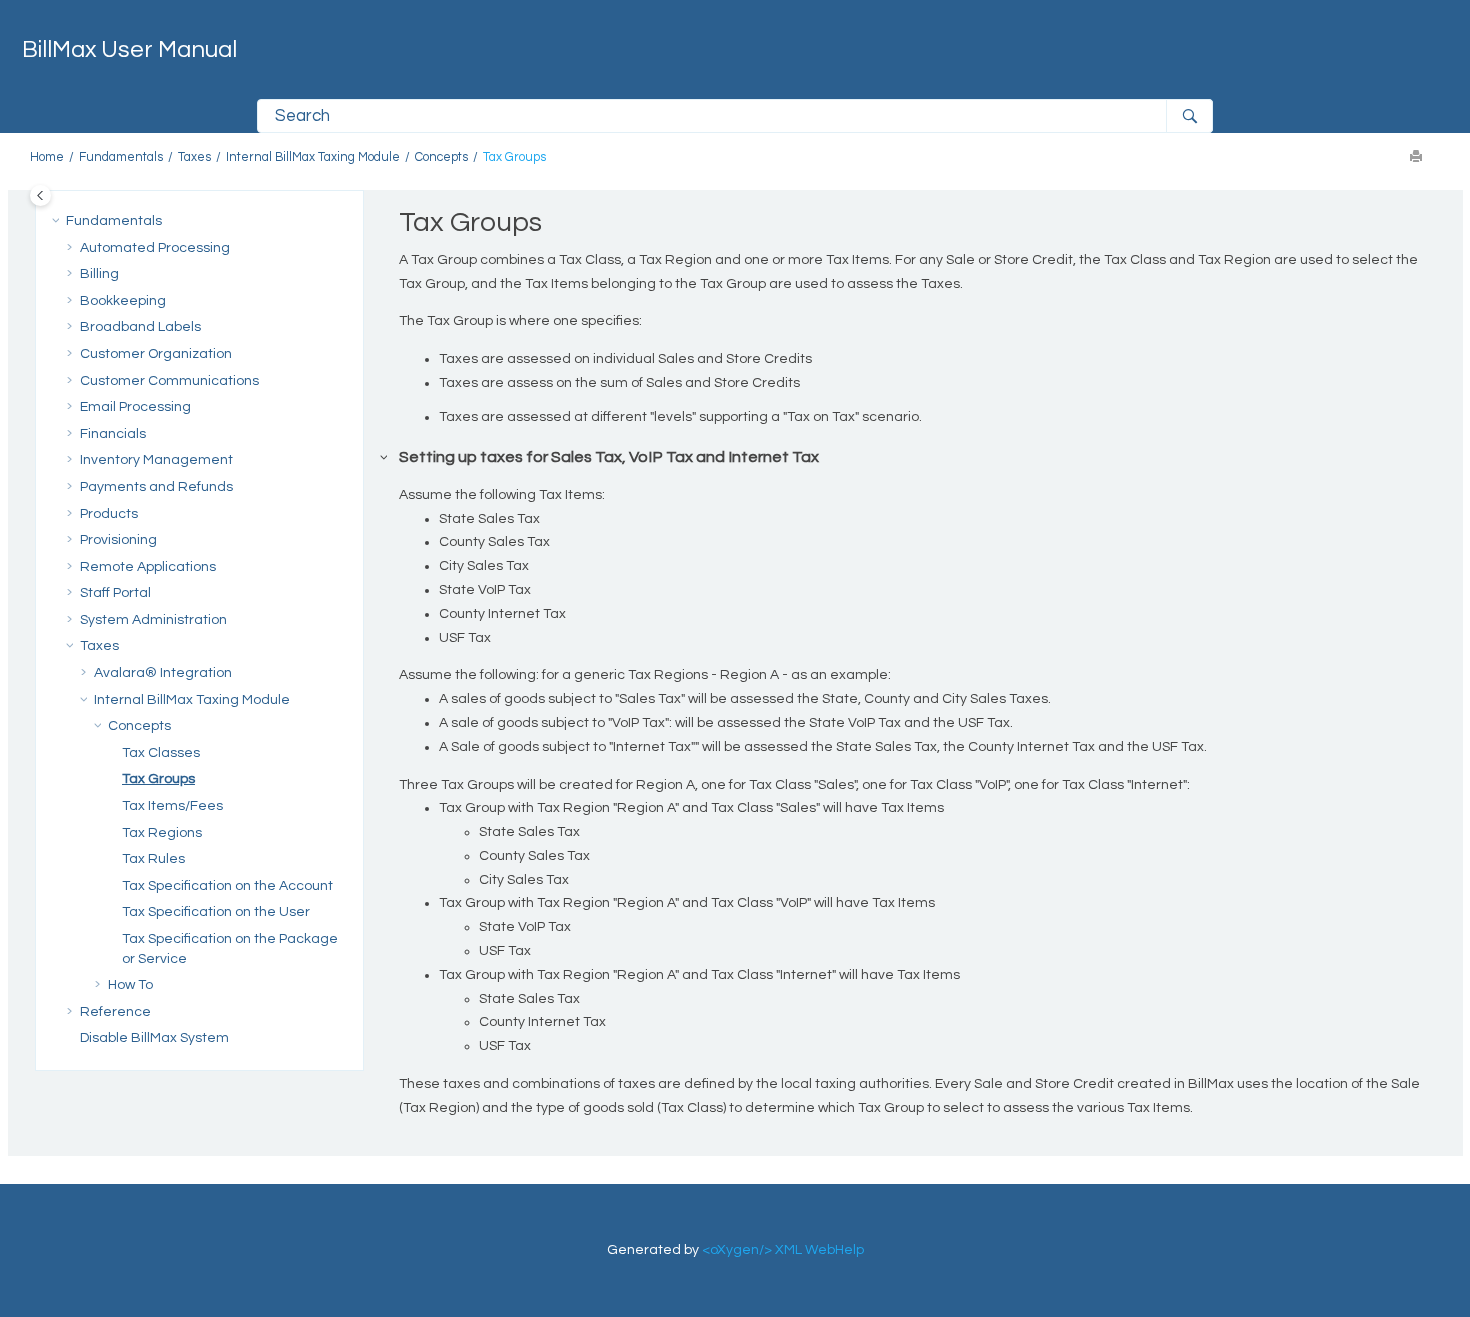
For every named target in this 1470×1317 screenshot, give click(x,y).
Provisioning (118, 540)
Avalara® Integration (163, 673)
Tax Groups (514, 157)
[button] (58, 222)
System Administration (153, 620)
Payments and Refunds (156, 487)
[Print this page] (1418, 158)
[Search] (1189, 116)
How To (130, 985)
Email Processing (135, 407)
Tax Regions (162, 833)
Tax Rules (153, 859)
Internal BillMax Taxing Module (313, 157)
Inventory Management (156, 460)
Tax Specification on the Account (227, 886)
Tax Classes (161, 753)
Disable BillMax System (154, 1038)
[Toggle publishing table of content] (40, 195)
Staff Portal (115, 593)
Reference (115, 1012)
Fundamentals (121, 157)
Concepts (441, 157)
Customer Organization (156, 354)
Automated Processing (155, 248)
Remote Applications (148, 567)
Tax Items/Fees (172, 806)
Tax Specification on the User (216, 912)
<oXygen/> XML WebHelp (783, 1250)
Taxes (194, 157)
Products (109, 514)
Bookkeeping (123, 301)
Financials (113, 434)
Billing (99, 274)
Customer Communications (169, 381)
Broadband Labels (140, 327)
